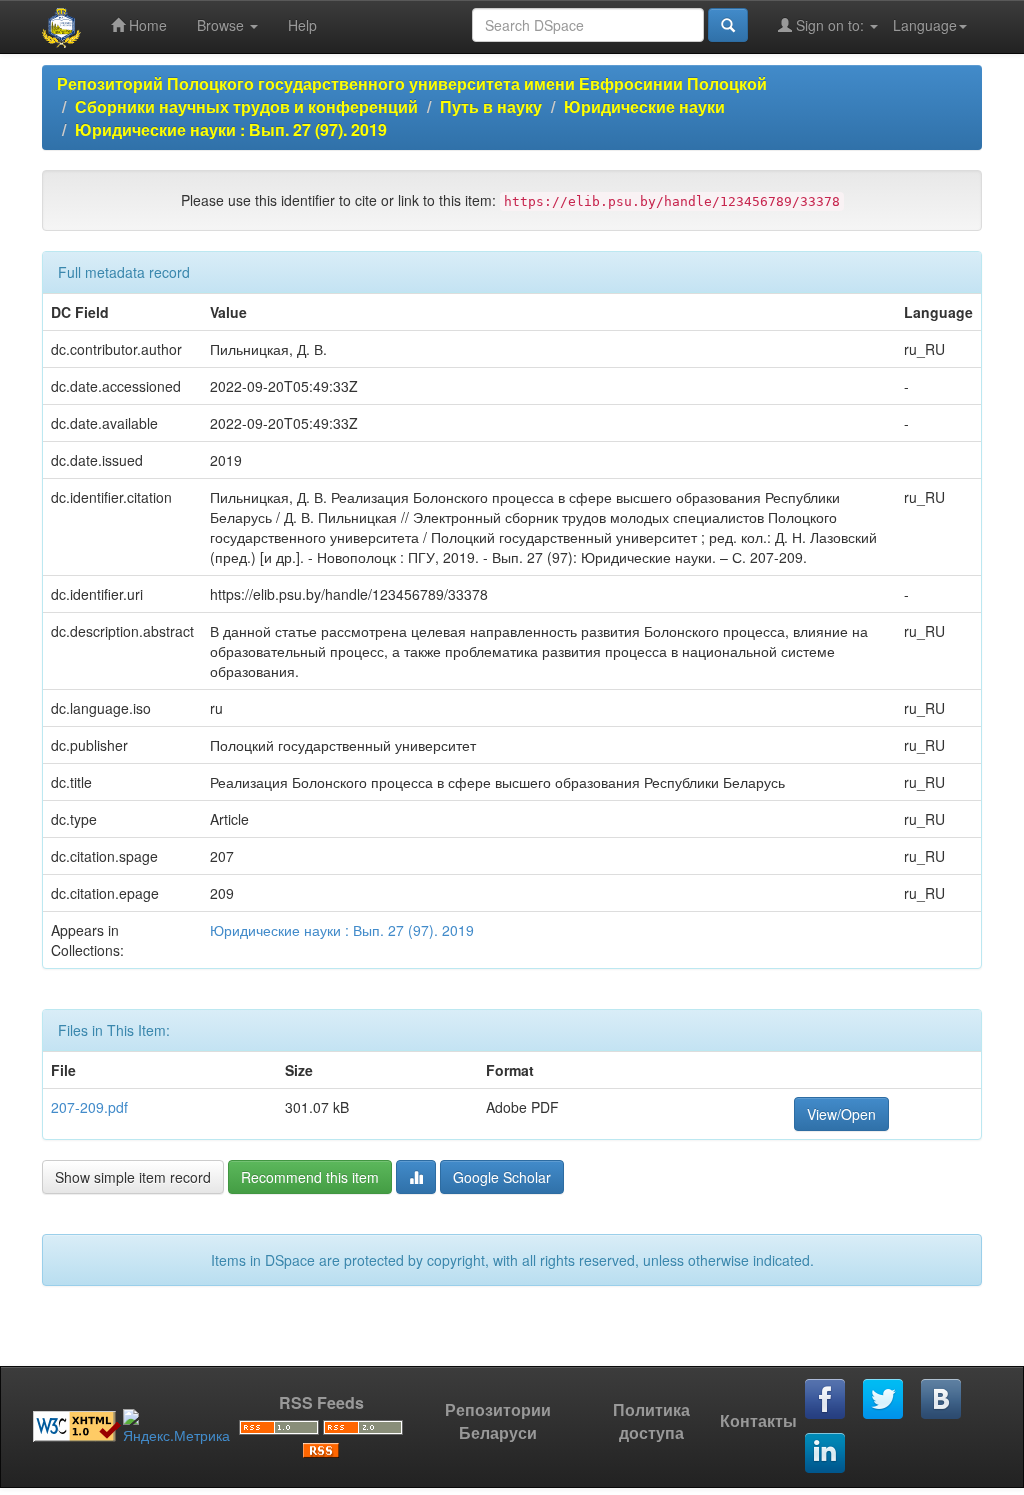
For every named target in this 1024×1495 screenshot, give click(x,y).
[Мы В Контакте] (942, 1400)
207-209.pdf (89, 1107)
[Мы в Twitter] (884, 1400)
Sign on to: (830, 25)
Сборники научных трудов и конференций (246, 106)
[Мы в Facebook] (826, 1400)
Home (146, 25)
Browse (222, 25)
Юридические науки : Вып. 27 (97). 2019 (231, 129)
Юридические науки (644, 106)
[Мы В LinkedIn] (826, 1454)
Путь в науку (491, 106)
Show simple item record (133, 1177)
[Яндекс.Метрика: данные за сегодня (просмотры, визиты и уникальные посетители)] (176, 1427)
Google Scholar (502, 1177)
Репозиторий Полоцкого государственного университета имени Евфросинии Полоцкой (412, 83)
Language (925, 25)
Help (302, 25)
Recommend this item (310, 1177)
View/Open (841, 1114)
